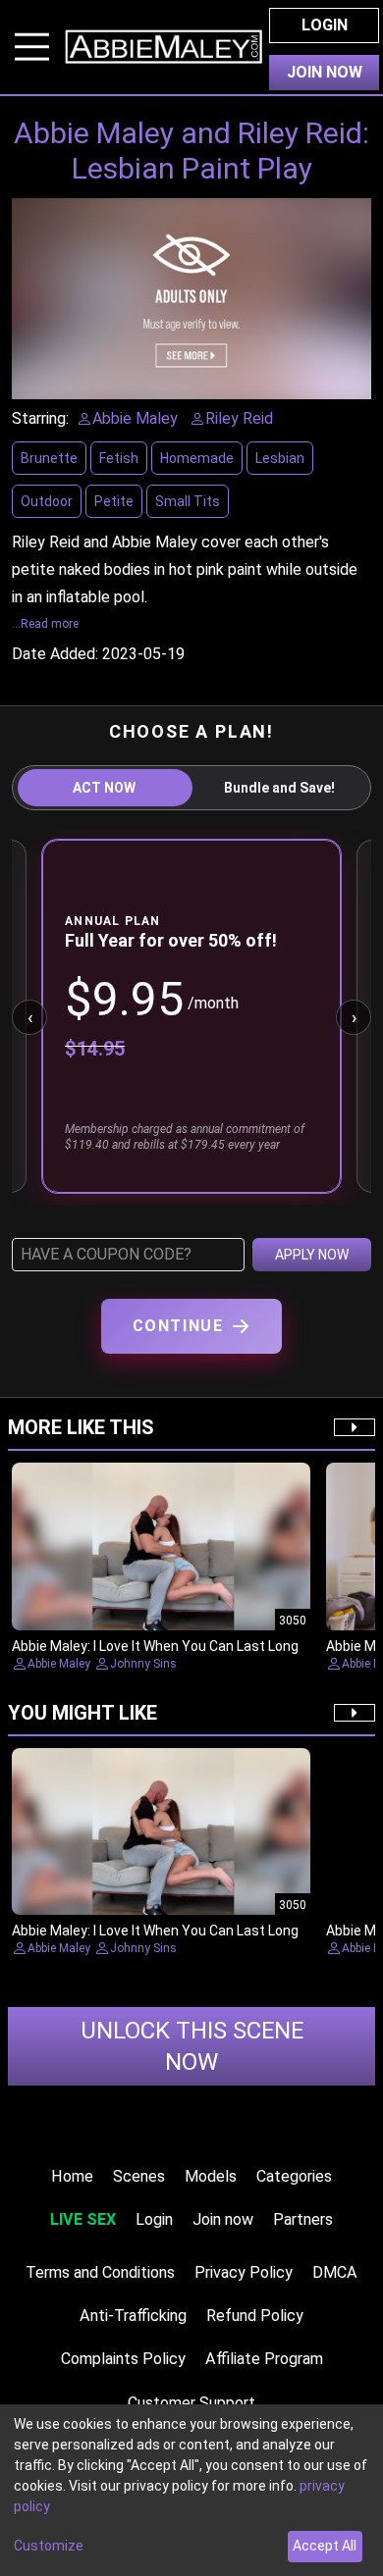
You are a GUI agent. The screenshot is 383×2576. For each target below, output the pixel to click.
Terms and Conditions (100, 2272)
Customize (49, 2546)
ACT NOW (104, 788)
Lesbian (280, 458)
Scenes (139, 2176)
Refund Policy (255, 2316)
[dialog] (191, 2490)
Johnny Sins (143, 1664)
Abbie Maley (59, 1664)
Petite (114, 501)
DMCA (335, 2272)
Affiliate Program (264, 2359)
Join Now (325, 72)
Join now (223, 2219)
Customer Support (191, 2403)
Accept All (325, 2546)
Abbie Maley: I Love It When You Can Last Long (155, 1646)
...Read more (45, 624)
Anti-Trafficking (133, 2316)
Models (211, 2176)
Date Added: (55, 654)
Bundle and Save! (279, 788)
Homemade (197, 458)
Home (72, 2176)
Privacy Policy (244, 2272)
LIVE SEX (83, 2219)
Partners (303, 2219)
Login (325, 25)
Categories (294, 2176)
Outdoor (47, 501)
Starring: (40, 418)
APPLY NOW (312, 1255)
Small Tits (188, 501)
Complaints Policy (123, 2359)
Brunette (49, 458)
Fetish (119, 458)
